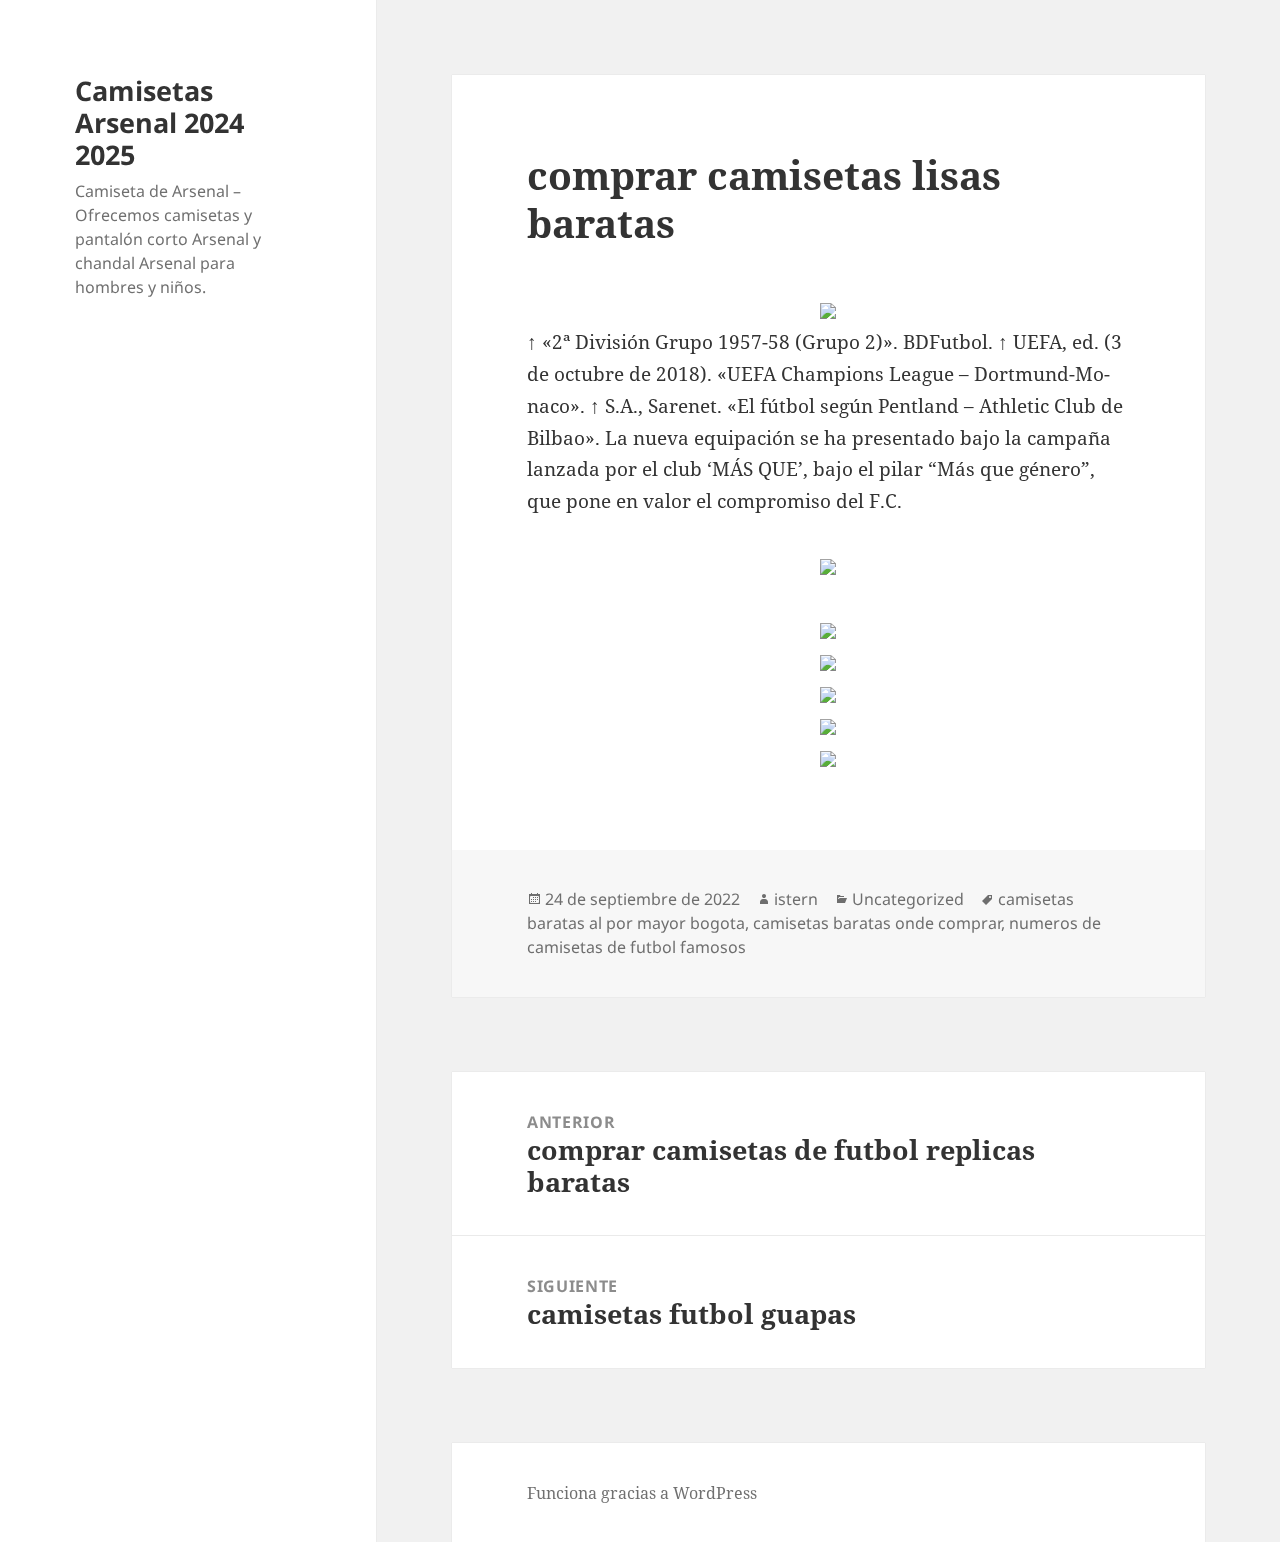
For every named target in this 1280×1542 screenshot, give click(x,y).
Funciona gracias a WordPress (642, 1493)
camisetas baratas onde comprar (877, 923)
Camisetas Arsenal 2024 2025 (159, 122)
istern (796, 899)
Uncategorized (908, 899)
